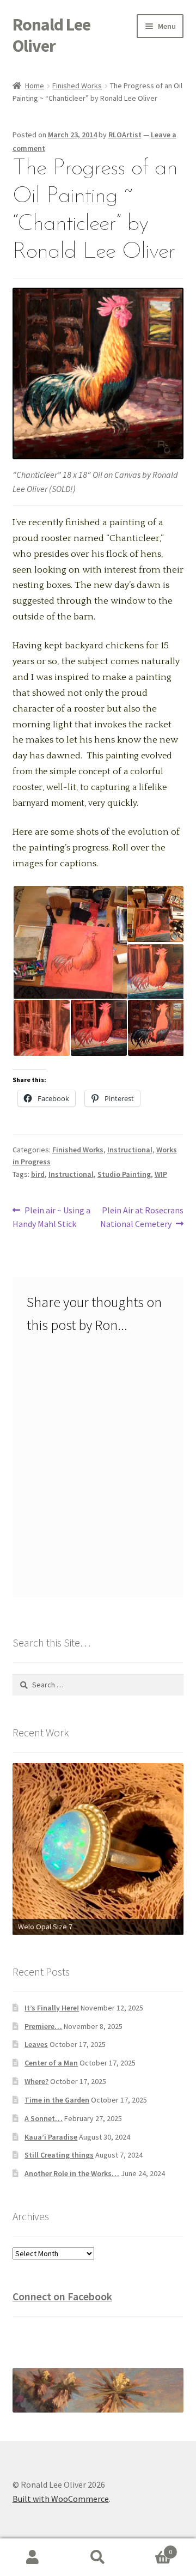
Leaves (36, 2044)
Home (35, 86)
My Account (33, 2557)
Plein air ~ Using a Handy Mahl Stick (52, 1217)
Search (98, 2557)
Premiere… (43, 2026)
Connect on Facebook (62, 2296)
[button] (69, 943)
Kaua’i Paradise (51, 2137)
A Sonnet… (44, 2118)
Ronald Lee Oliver (51, 35)
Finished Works (77, 86)
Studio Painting (124, 1174)
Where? (36, 2081)
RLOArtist (125, 135)
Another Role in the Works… (72, 2173)
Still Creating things (59, 2155)
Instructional (130, 1150)
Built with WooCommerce (61, 2499)
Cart (151, 2548)
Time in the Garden (57, 2100)
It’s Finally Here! (52, 2008)
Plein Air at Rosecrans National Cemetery (142, 1217)
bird (38, 1174)
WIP (161, 1174)
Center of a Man (51, 2063)
